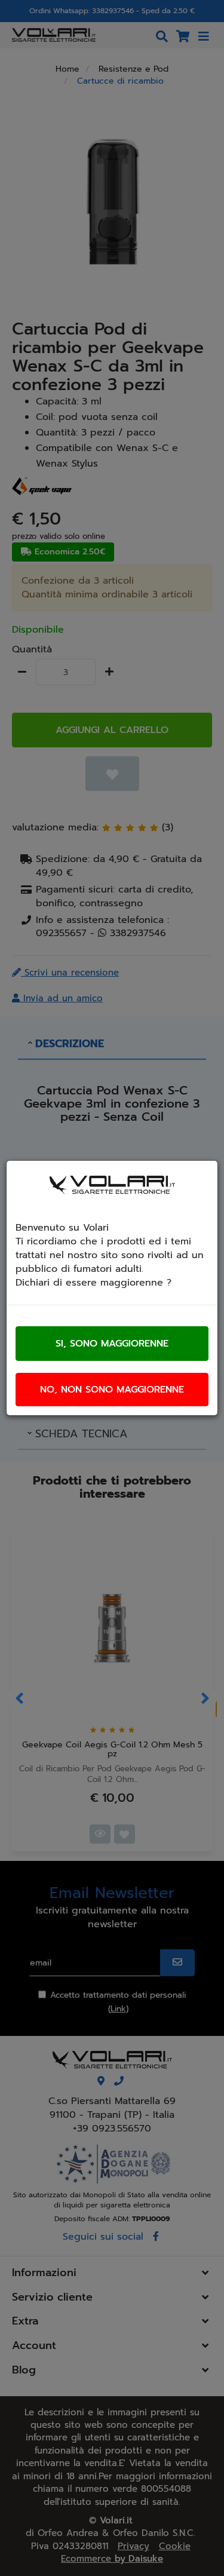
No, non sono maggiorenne (112, 1390)
